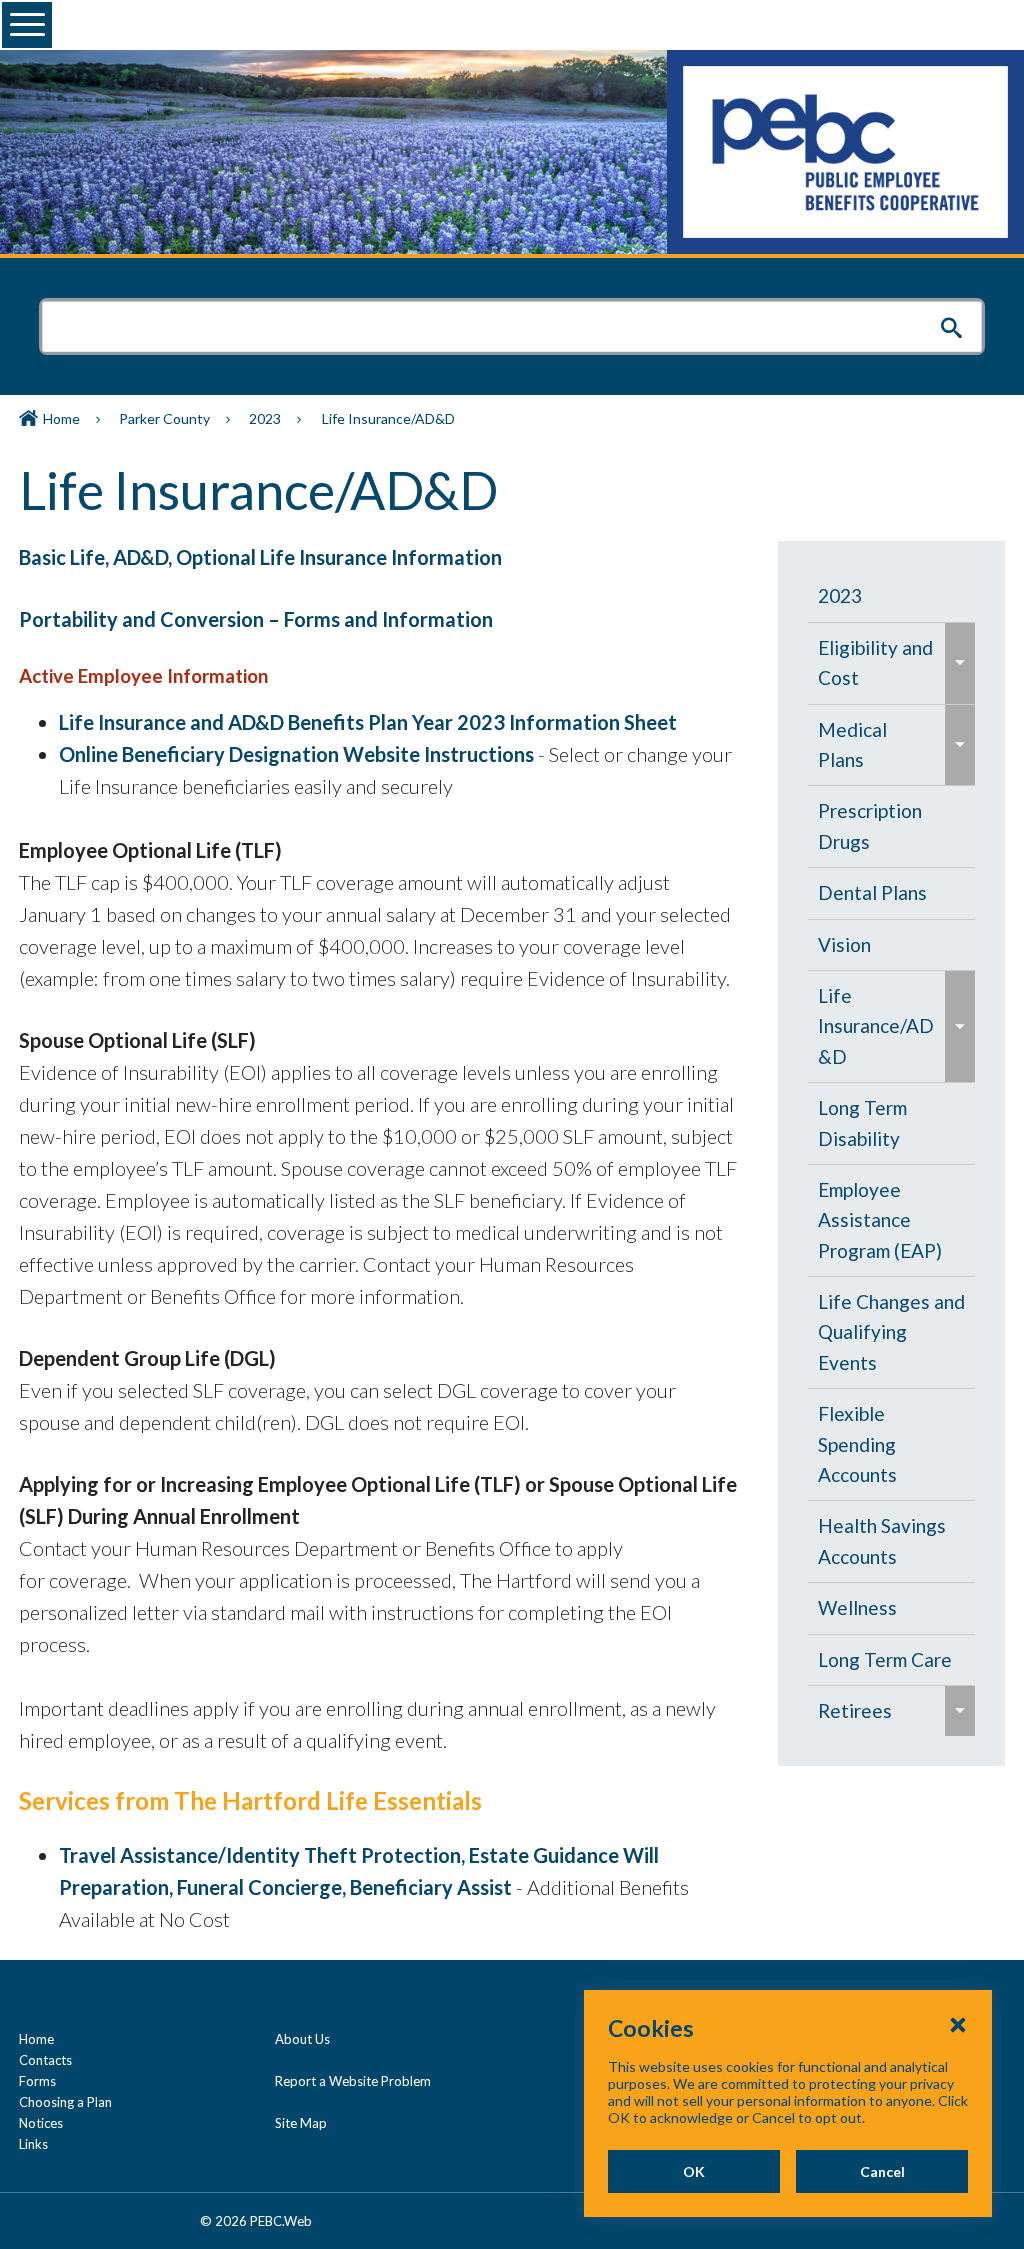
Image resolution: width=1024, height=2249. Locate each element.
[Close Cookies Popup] (958, 2024)
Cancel (882, 2171)
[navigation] (892, 1153)
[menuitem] (892, 596)
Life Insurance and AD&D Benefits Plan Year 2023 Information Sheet (368, 722)
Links (33, 2144)
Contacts (45, 2060)
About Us (302, 2039)
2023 (265, 418)
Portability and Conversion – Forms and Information (256, 619)
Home (61, 418)
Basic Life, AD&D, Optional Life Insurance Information (260, 557)
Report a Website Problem (353, 2081)
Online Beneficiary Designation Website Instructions (296, 754)
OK (694, 2171)
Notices (41, 2123)
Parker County (164, 418)
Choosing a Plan (65, 2102)
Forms (37, 2081)
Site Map (301, 2123)
